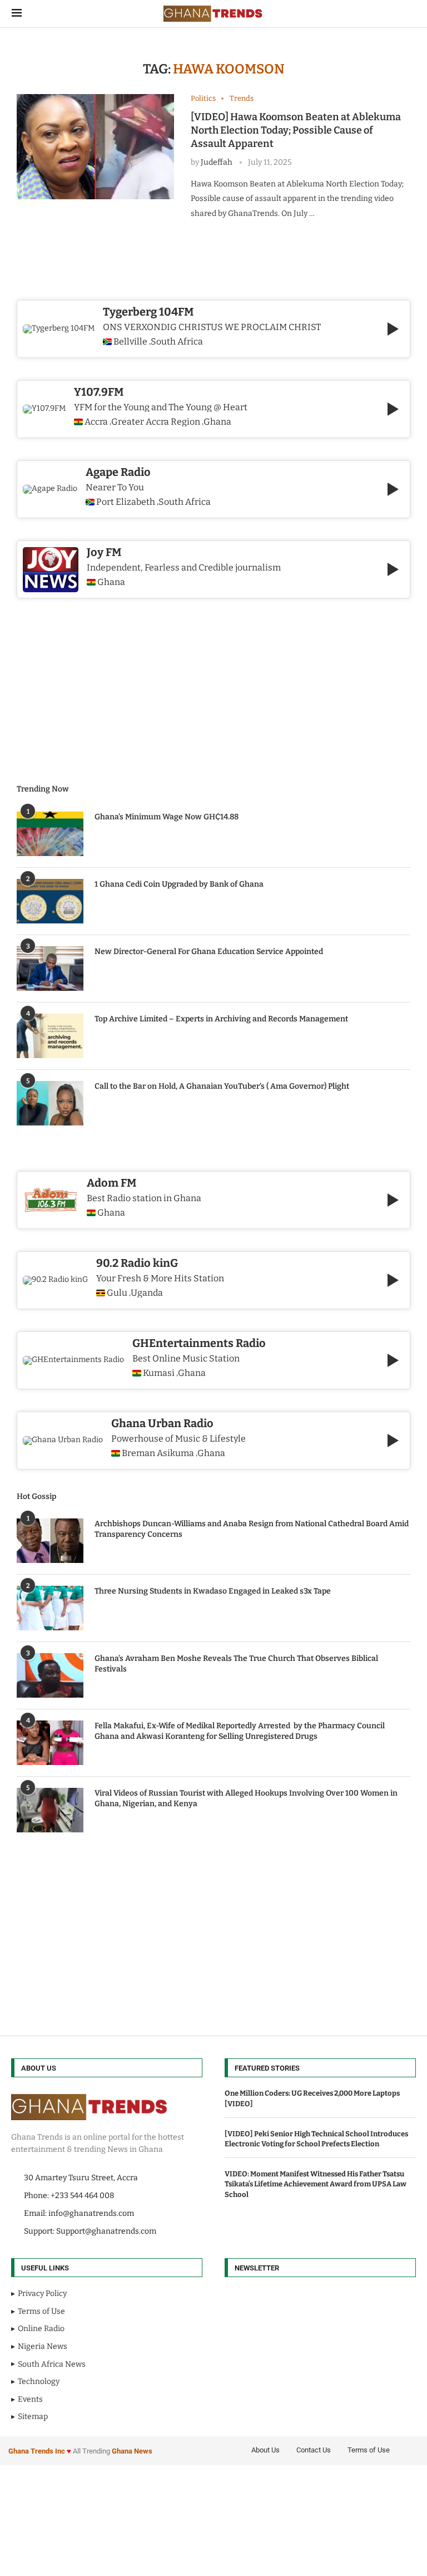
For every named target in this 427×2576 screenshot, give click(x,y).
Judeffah (217, 162)
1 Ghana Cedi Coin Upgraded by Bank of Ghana (179, 884)
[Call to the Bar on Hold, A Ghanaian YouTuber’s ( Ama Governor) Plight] (50, 1103)
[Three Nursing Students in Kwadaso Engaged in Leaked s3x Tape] (50, 1608)
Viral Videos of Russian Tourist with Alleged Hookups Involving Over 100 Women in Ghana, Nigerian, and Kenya (246, 1799)
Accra (96, 422)
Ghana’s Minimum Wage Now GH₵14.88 (167, 817)
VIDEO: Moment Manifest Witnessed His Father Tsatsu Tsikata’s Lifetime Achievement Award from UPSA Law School (316, 2184)
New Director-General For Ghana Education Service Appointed (209, 952)
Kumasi (159, 1373)
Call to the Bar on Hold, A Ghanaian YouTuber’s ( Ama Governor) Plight (222, 1086)
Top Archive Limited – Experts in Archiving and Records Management (221, 1019)
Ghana (111, 1213)
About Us (265, 2450)
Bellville (130, 342)
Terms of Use (369, 2450)
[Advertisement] (213, 1924)
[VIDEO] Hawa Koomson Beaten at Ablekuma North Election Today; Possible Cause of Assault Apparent (296, 131)
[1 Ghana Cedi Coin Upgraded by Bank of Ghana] (50, 901)
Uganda (147, 1293)
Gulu (117, 1293)
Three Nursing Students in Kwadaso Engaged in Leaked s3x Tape (213, 1591)
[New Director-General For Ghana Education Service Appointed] (50, 969)
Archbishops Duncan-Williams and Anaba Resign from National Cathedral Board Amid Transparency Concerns (252, 1529)
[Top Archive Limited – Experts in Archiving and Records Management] (50, 1036)
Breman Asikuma (158, 1453)
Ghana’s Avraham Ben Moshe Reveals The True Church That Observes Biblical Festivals (236, 1664)
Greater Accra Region (156, 422)
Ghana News (132, 2451)
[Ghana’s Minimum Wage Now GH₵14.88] (50, 834)
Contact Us (314, 2450)
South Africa (177, 342)
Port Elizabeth (126, 502)
